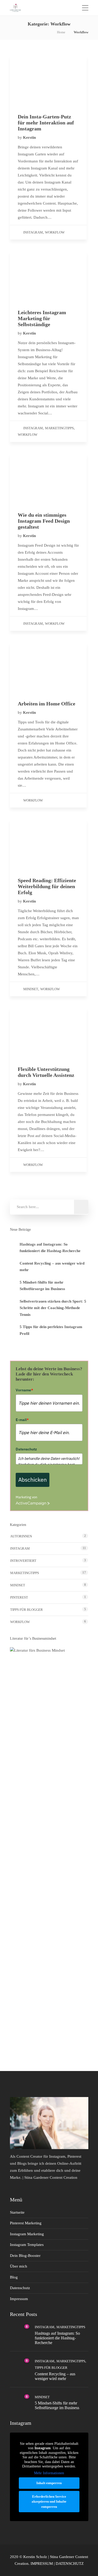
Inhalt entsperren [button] (49, 2483)
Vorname (24, 1390)
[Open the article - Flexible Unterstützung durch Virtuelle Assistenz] (48, 1033)
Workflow (55, 232)
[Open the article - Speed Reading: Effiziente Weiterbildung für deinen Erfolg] (48, 844)
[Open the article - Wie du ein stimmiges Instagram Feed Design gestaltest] (48, 479)
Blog (14, 2277)
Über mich (19, 2266)
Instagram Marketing (27, 2234)
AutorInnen (21, 1536)
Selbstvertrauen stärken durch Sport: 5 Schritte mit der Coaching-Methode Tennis (53, 1308)
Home (61, 32)
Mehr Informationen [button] (49, 2473)
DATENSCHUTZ (70, 2564)
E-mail (22, 1420)
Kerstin (29, 137)
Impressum (19, 2299)
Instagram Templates (27, 2245)
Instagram (33, 232)
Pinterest (19, 1597)
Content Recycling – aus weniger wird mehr (52, 1267)
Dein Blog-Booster (25, 2256)
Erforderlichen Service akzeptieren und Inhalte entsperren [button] (49, 2502)
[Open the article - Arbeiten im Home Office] (48, 668)
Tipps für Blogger (27, 1610)
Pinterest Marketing (26, 2223)
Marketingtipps (59, 428)
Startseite (17, 2212)
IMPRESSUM (42, 2564)
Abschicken (33, 1480)
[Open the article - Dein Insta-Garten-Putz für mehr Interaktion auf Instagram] (48, 81)
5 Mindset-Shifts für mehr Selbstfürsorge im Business (42, 1286)
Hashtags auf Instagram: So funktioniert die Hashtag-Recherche (50, 1248)
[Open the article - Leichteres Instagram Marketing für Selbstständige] (48, 276)
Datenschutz (26, 1449)
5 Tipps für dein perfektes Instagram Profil (51, 1330)
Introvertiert (23, 1561)
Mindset (31, 989)
